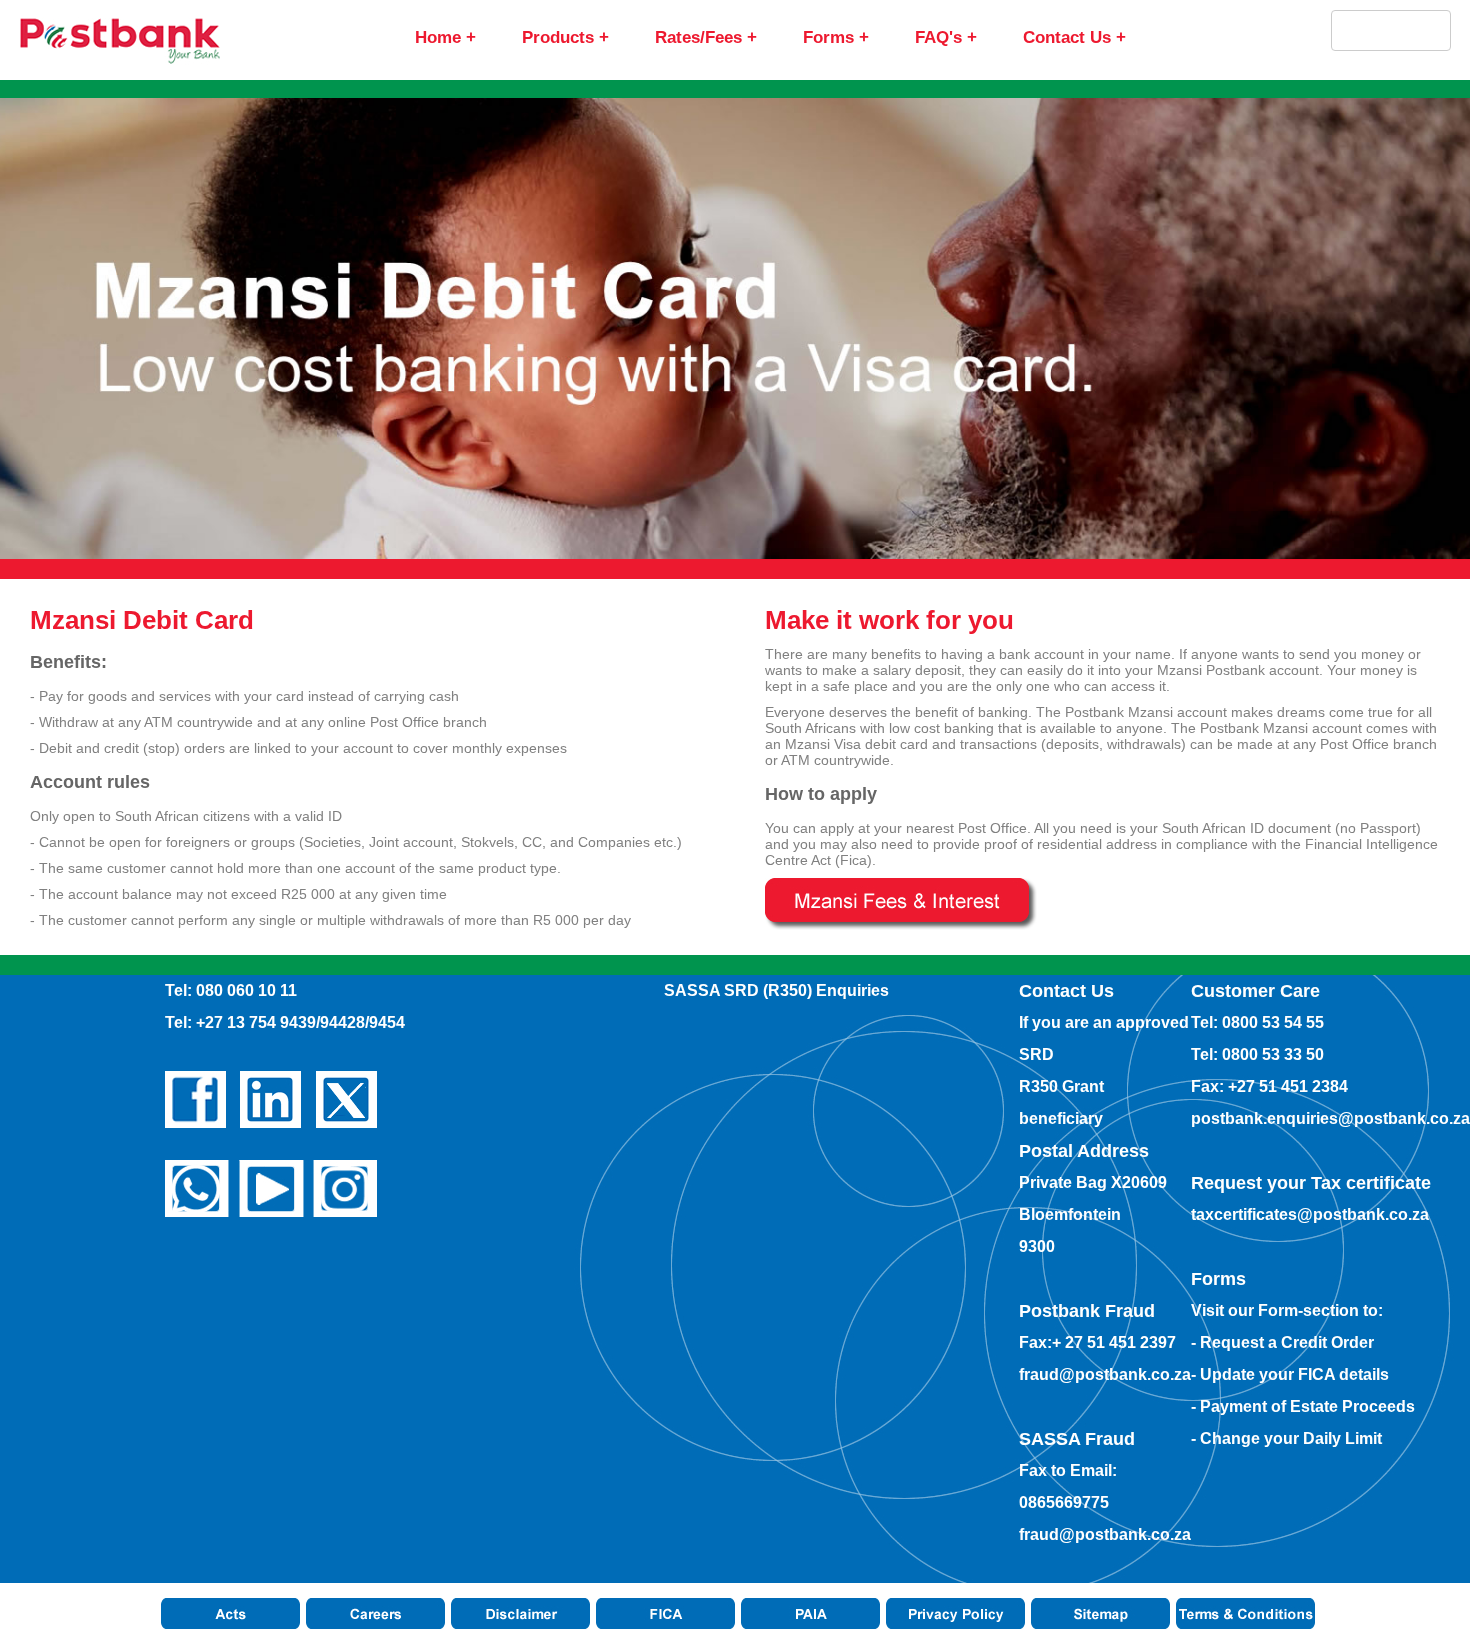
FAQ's (938, 37)
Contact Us (1067, 37)
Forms (828, 37)
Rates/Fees (698, 37)
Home (438, 37)
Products (558, 37)
